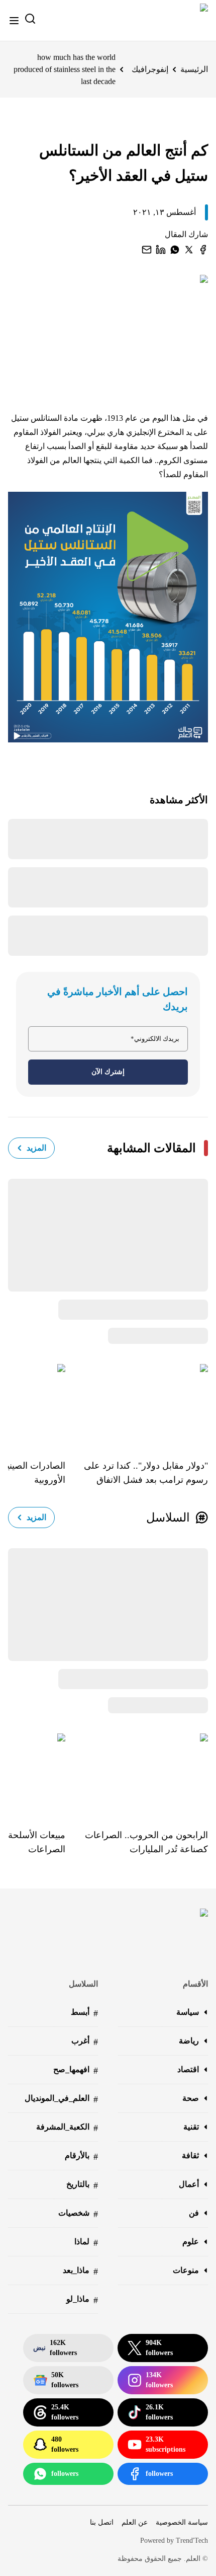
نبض (55, 2348)
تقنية (191, 2127)
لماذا (86, 2243)
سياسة (188, 2012)
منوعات (186, 2270)
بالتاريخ (82, 2185)
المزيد (36, 1148)
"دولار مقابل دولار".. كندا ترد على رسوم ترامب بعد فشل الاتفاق (146, 1473)
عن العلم (135, 2522)
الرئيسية (194, 69)
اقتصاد (188, 2069)
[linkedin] (161, 250)
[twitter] (189, 250)
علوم (191, 2242)
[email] (147, 250)
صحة (191, 2098)
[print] (203, 250)
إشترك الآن (108, 1072)
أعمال (189, 2184)
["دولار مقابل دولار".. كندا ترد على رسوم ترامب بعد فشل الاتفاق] (137, 1404)
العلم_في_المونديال (61, 2099)
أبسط (84, 2013)
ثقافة (190, 2155)
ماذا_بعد (80, 2271)
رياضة (189, 2041)
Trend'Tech (192, 2541)
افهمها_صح (76, 2070)
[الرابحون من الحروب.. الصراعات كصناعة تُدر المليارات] (137, 1774)
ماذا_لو (82, 2300)
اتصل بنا (102, 2522)
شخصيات (78, 2214)
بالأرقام (81, 2156)
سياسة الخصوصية (182, 2522)
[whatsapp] (175, 250)
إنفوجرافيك (150, 69)
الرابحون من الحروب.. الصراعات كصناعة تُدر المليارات (146, 1842)
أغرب (85, 2042)
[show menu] (14, 21)
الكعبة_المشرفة (67, 2128)
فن (194, 2213)
